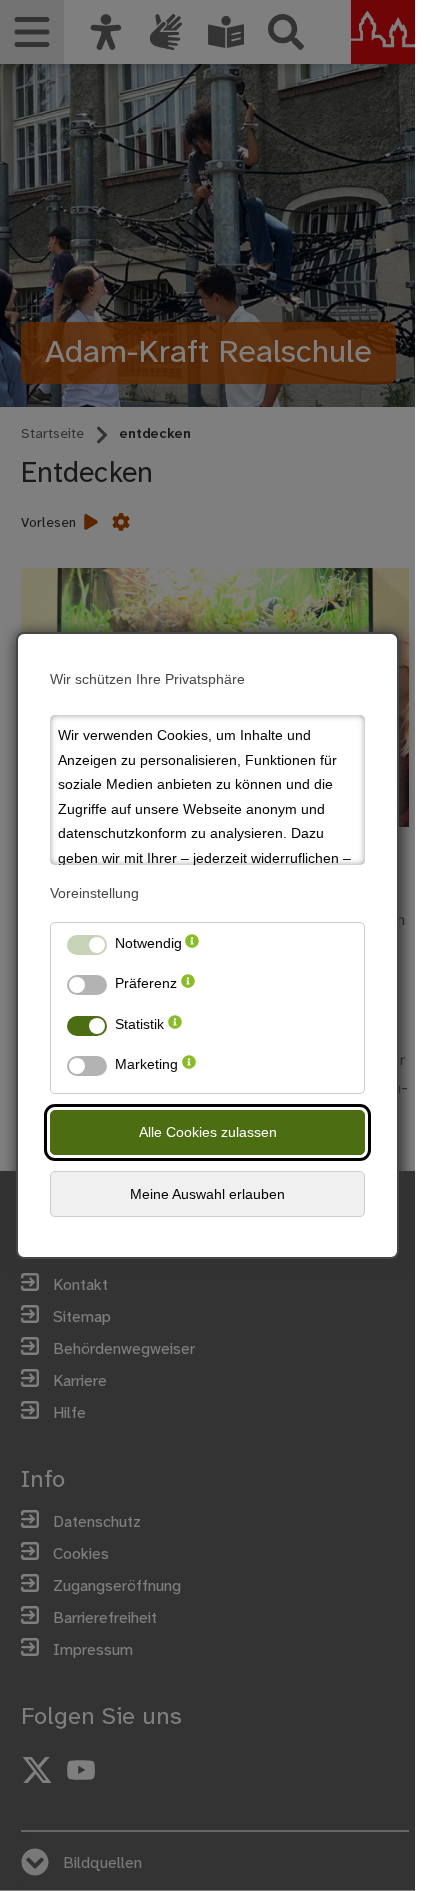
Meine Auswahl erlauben (207, 1194)
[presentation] (192, 947)
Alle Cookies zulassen (208, 1132)
